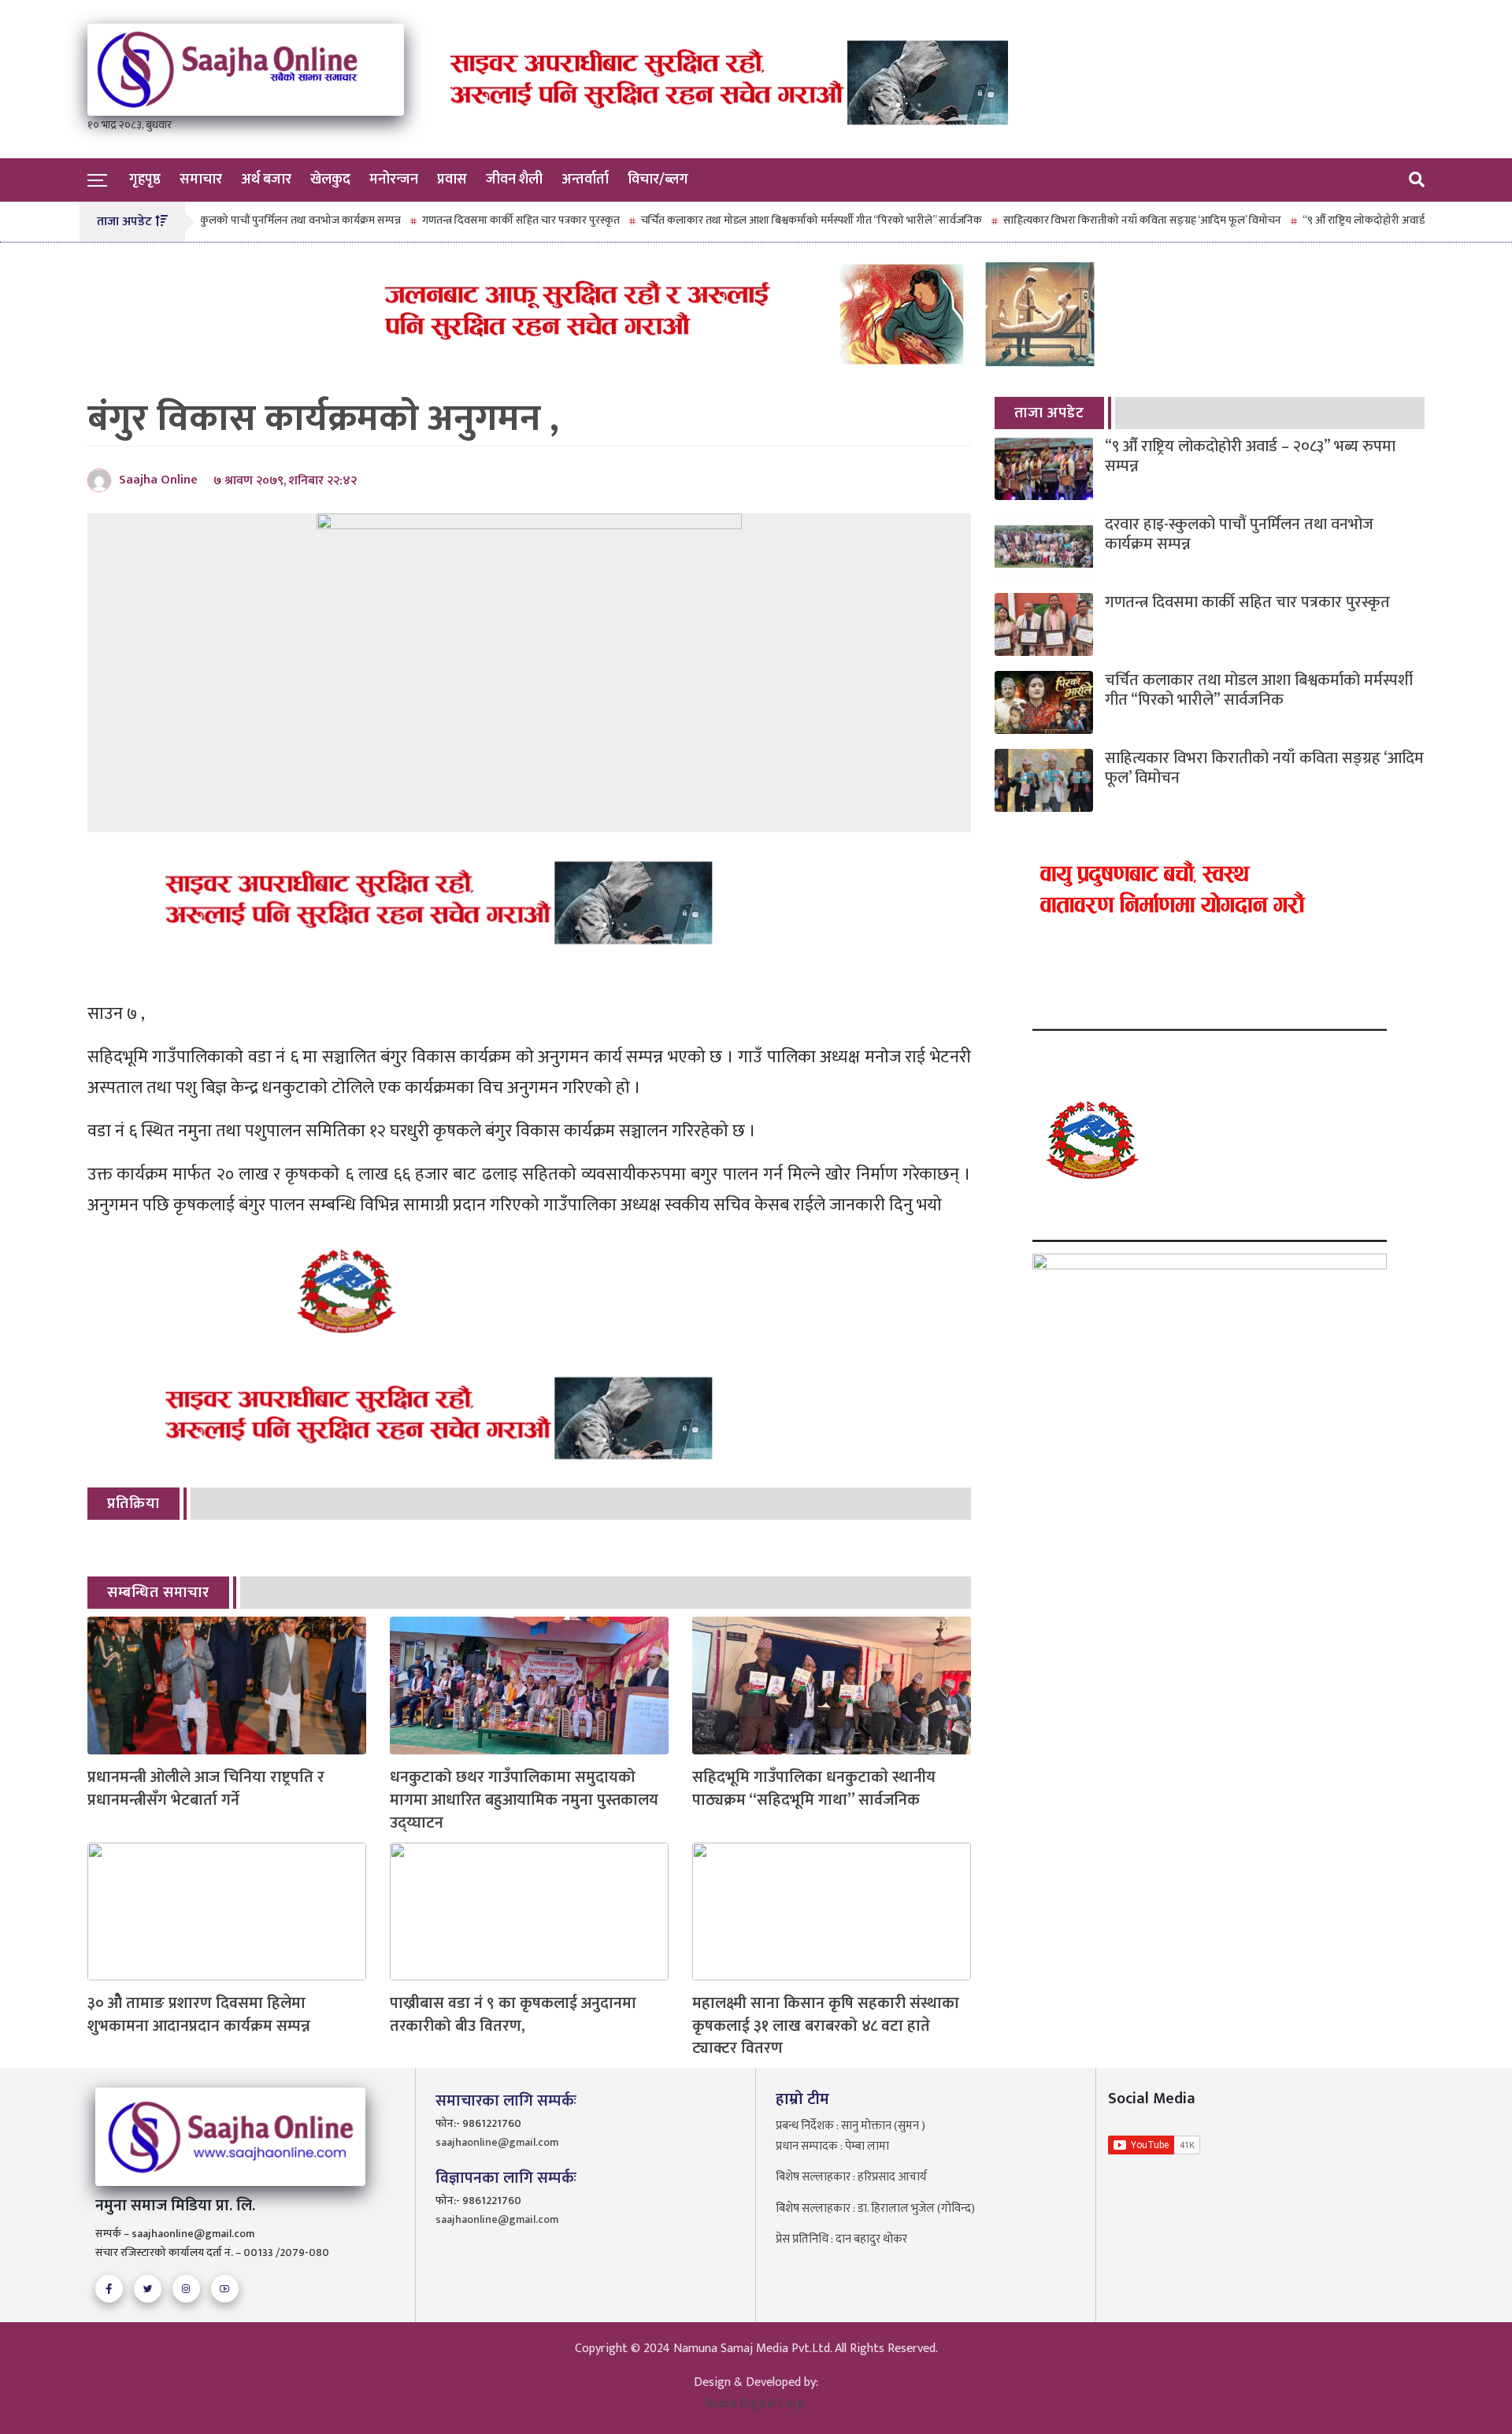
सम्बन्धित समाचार (158, 1593)
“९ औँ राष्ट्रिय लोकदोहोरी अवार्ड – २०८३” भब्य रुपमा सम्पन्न (1350, 220)
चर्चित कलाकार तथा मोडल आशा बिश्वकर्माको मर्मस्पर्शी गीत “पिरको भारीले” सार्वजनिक (743, 220)
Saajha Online (158, 480)
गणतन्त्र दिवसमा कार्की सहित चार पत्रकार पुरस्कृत (452, 220)
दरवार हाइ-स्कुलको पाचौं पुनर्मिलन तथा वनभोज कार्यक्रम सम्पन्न (207, 220)
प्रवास (452, 180)
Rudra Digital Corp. (756, 2404)
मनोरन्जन (394, 180)
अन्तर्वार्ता (585, 180)
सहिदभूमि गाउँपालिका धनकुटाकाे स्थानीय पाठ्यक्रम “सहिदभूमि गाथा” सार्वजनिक (814, 1789)
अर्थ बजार (266, 180)
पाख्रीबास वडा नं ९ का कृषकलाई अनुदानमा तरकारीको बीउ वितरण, (513, 2015)
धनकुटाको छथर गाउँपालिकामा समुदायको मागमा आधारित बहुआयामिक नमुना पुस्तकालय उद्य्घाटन (524, 1800)
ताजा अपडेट (1049, 413)
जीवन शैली (514, 180)
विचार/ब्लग (658, 180)
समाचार (201, 180)
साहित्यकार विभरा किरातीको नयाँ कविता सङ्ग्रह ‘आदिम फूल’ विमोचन (1074, 220)
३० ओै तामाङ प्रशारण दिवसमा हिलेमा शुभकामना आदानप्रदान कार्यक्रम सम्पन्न (199, 2015)
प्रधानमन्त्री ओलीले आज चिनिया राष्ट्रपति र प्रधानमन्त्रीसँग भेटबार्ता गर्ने (206, 1789)
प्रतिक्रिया (133, 1504)
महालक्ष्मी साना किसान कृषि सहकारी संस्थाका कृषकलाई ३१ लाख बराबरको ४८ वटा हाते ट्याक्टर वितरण (826, 2026)
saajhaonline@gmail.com (497, 2142)
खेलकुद (330, 180)
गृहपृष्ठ (145, 180)
